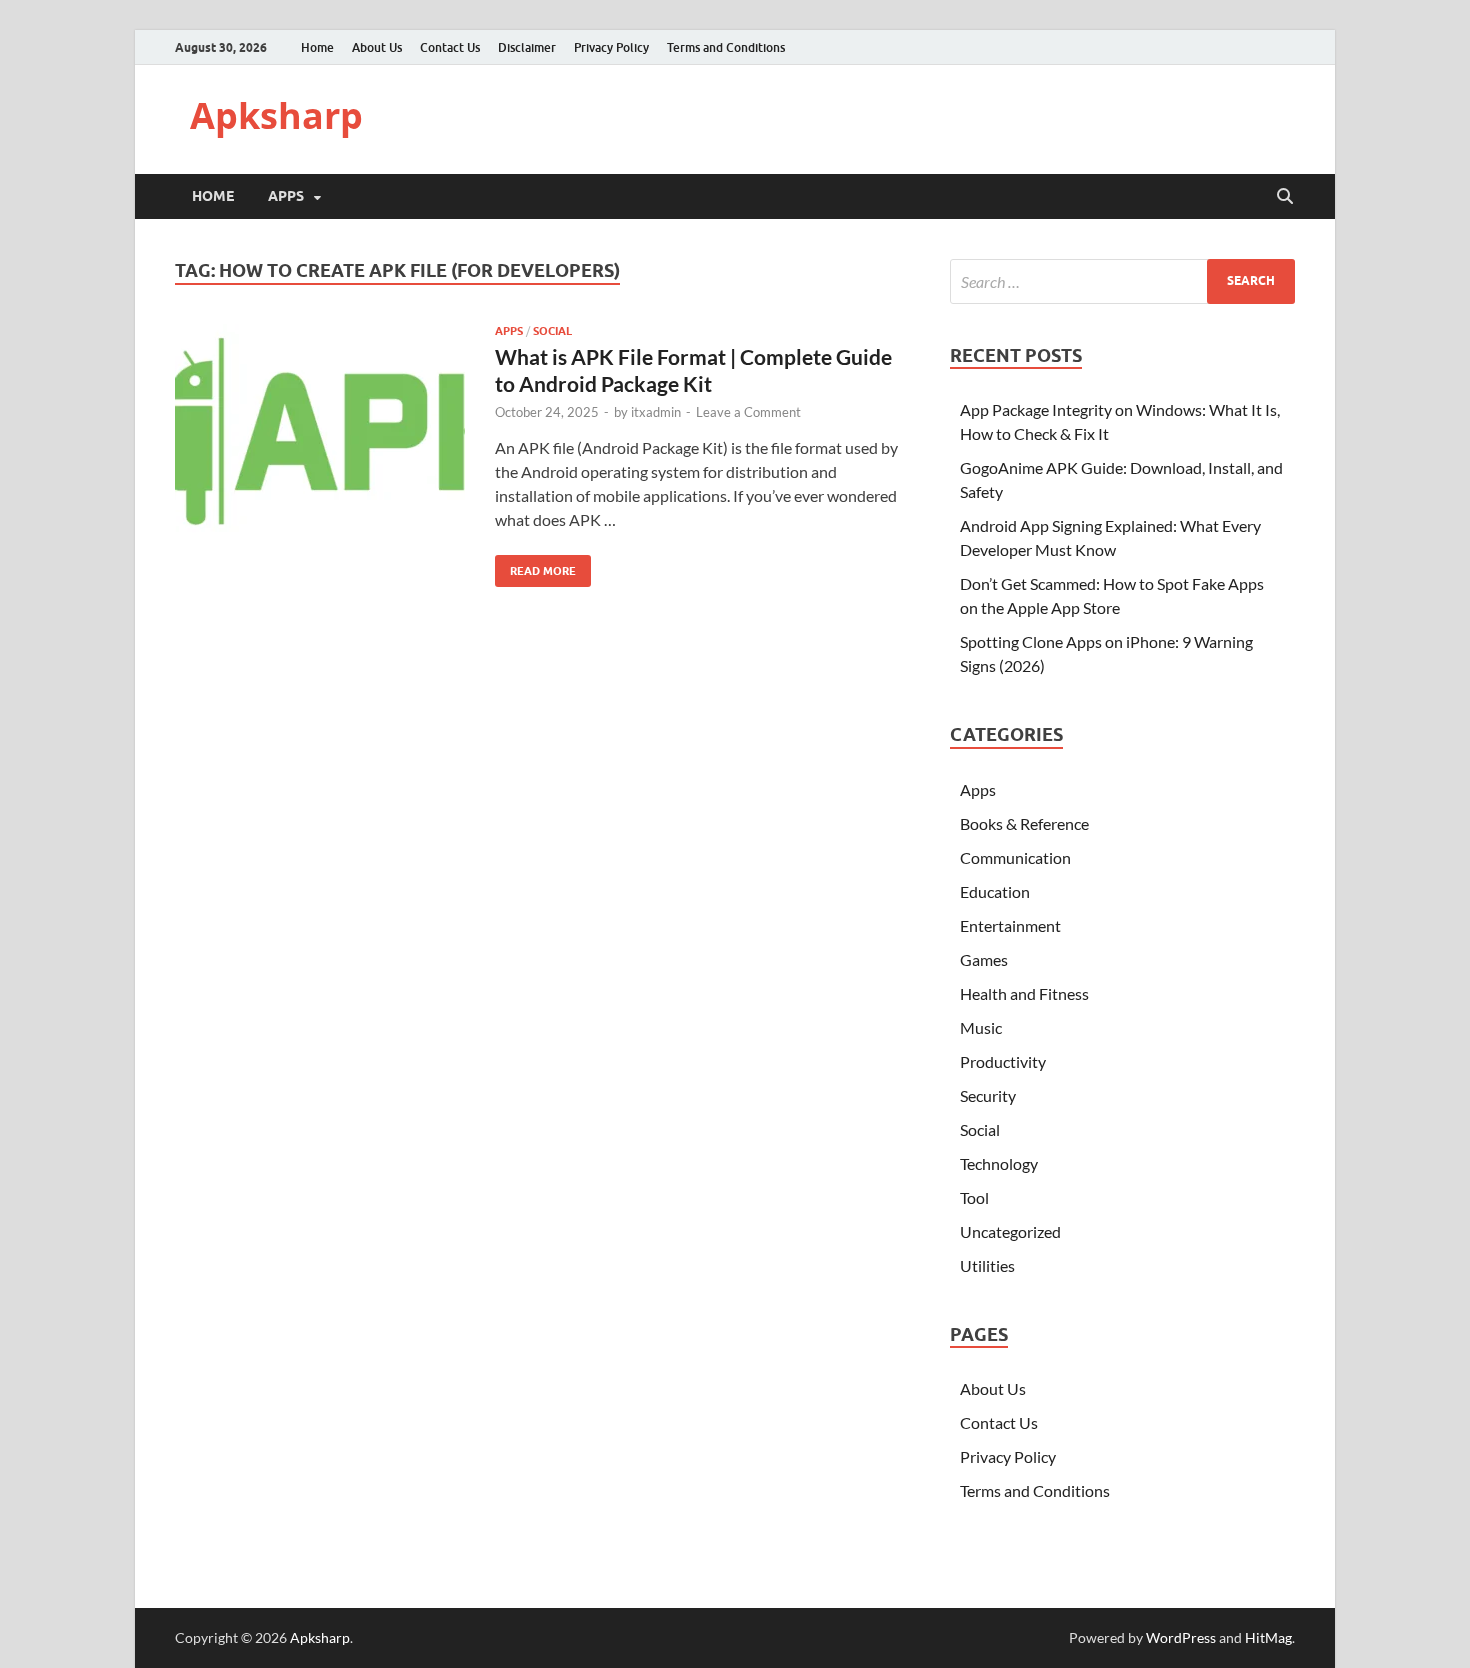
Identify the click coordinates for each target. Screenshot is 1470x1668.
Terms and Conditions (726, 47)
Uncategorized (1010, 1231)
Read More (535, 566)
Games (984, 959)
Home (317, 47)
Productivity (1003, 1061)
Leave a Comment (748, 412)
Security (988, 1095)
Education (995, 891)
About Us (377, 47)
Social (552, 331)
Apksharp (276, 115)
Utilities (987, 1265)
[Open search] (1285, 197)
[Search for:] (1122, 281)
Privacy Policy (611, 47)
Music (981, 1027)
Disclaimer (527, 47)
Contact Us (450, 47)
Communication (1015, 857)
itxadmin (656, 412)
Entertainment (1010, 925)
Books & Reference (1024, 823)
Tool (974, 1197)
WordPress (1181, 1637)
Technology (999, 1163)
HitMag (1268, 1637)
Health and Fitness (1024, 993)
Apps (286, 196)
